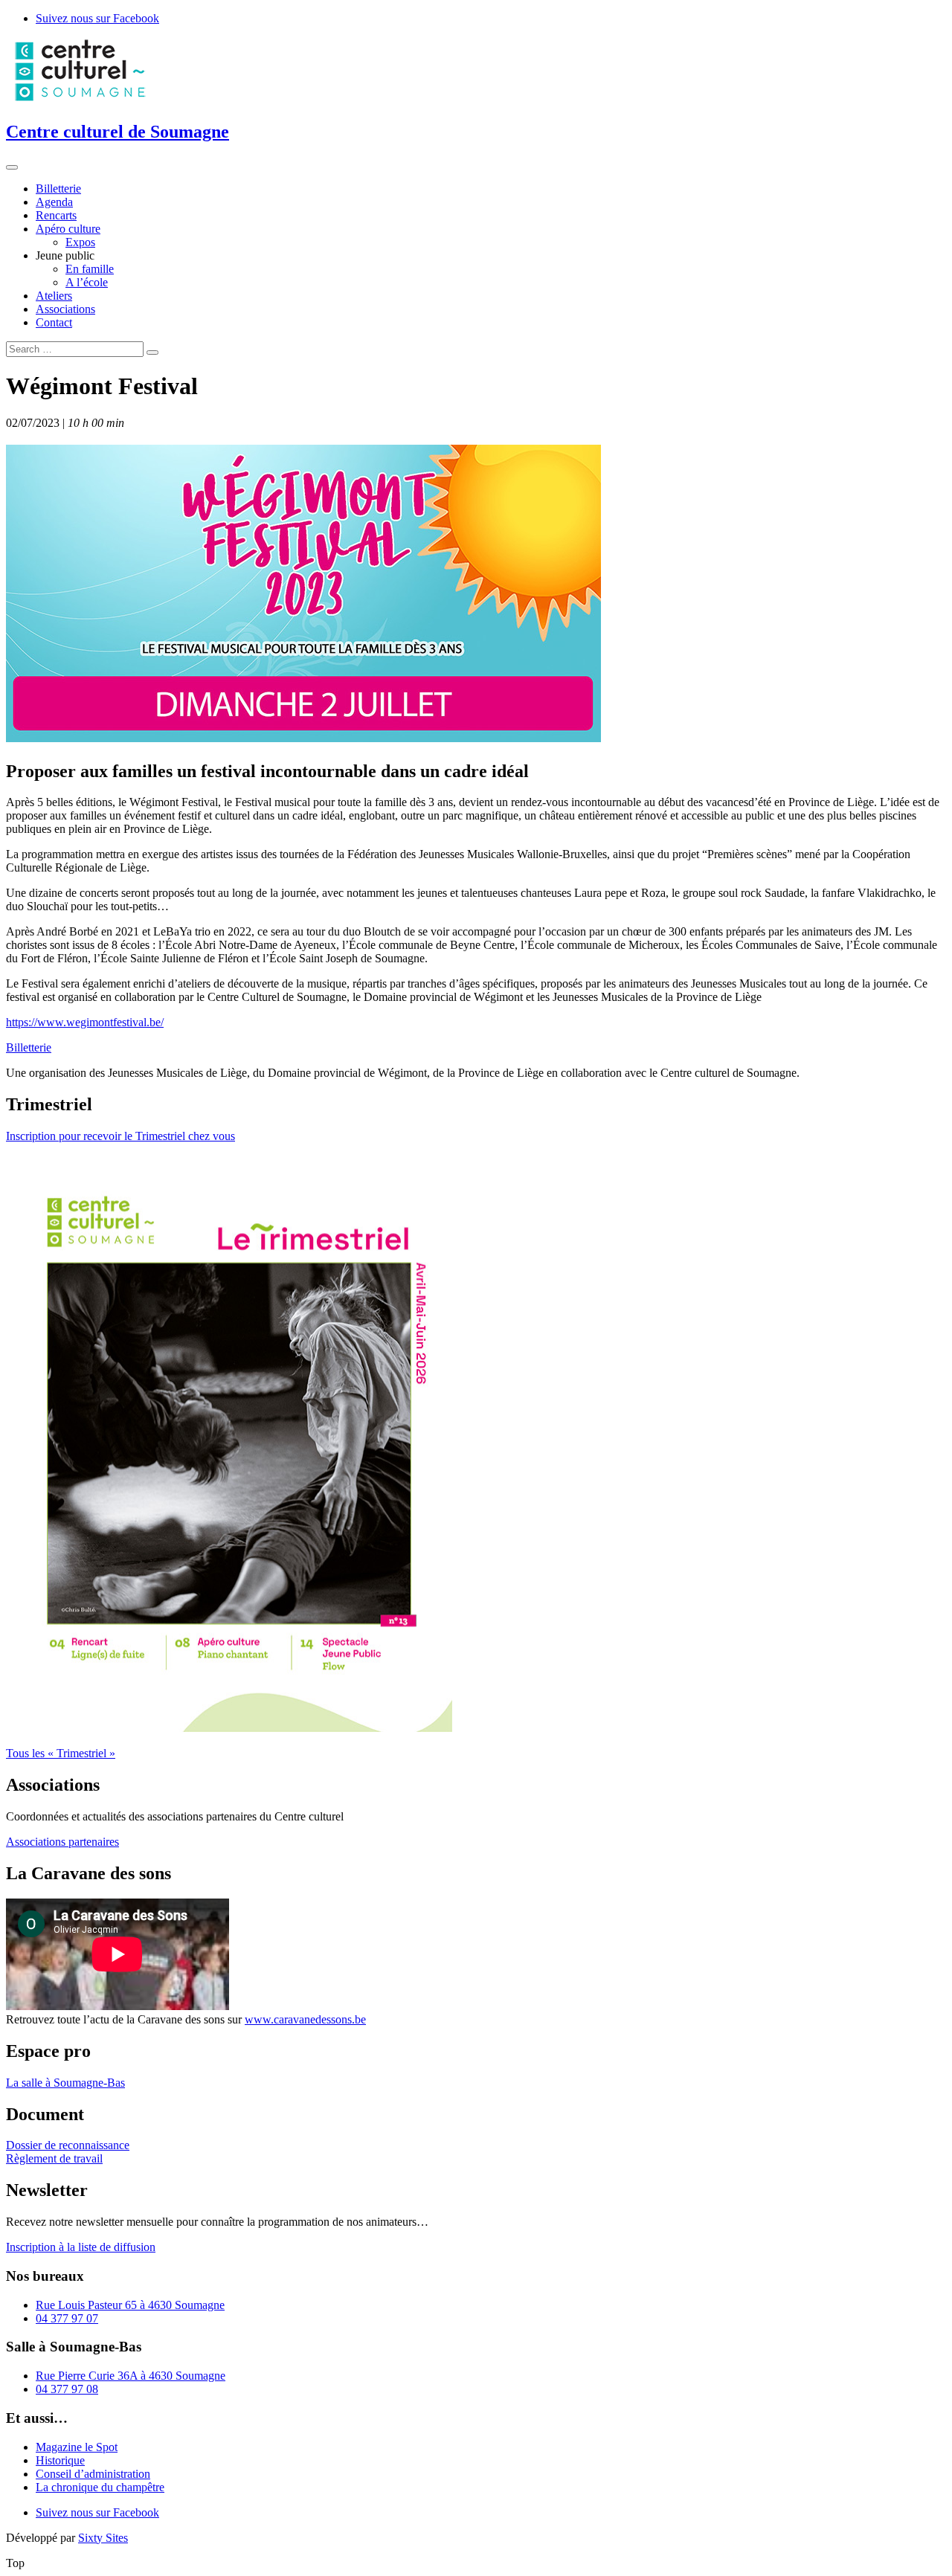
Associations (65, 309)
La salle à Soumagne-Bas (65, 2083)
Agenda (54, 202)
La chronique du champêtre (100, 2487)
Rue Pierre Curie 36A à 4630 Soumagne (131, 2376)
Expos (80, 242)
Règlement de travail (54, 2158)
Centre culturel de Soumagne (118, 132)
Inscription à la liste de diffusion (81, 2247)
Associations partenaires (62, 1842)
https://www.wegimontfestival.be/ (85, 1022)
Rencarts (56, 215)
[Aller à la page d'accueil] (80, 100)
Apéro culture (68, 229)
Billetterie (58, 189)
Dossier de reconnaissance (68, 2145)
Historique (60, 2460)
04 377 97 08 (67, 2389)
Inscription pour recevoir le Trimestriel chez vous (120, 1136)
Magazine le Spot (77, 2447)
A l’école (87, 282)
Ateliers (54, 296)
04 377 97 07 (67, 2318)
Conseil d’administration (93, 2474)
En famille (90, 269)
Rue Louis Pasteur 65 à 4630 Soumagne (130, 2305)
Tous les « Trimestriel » (61, 1753)
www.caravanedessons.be (305, 2019)
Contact (54, 322)
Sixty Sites (103, 2538)
